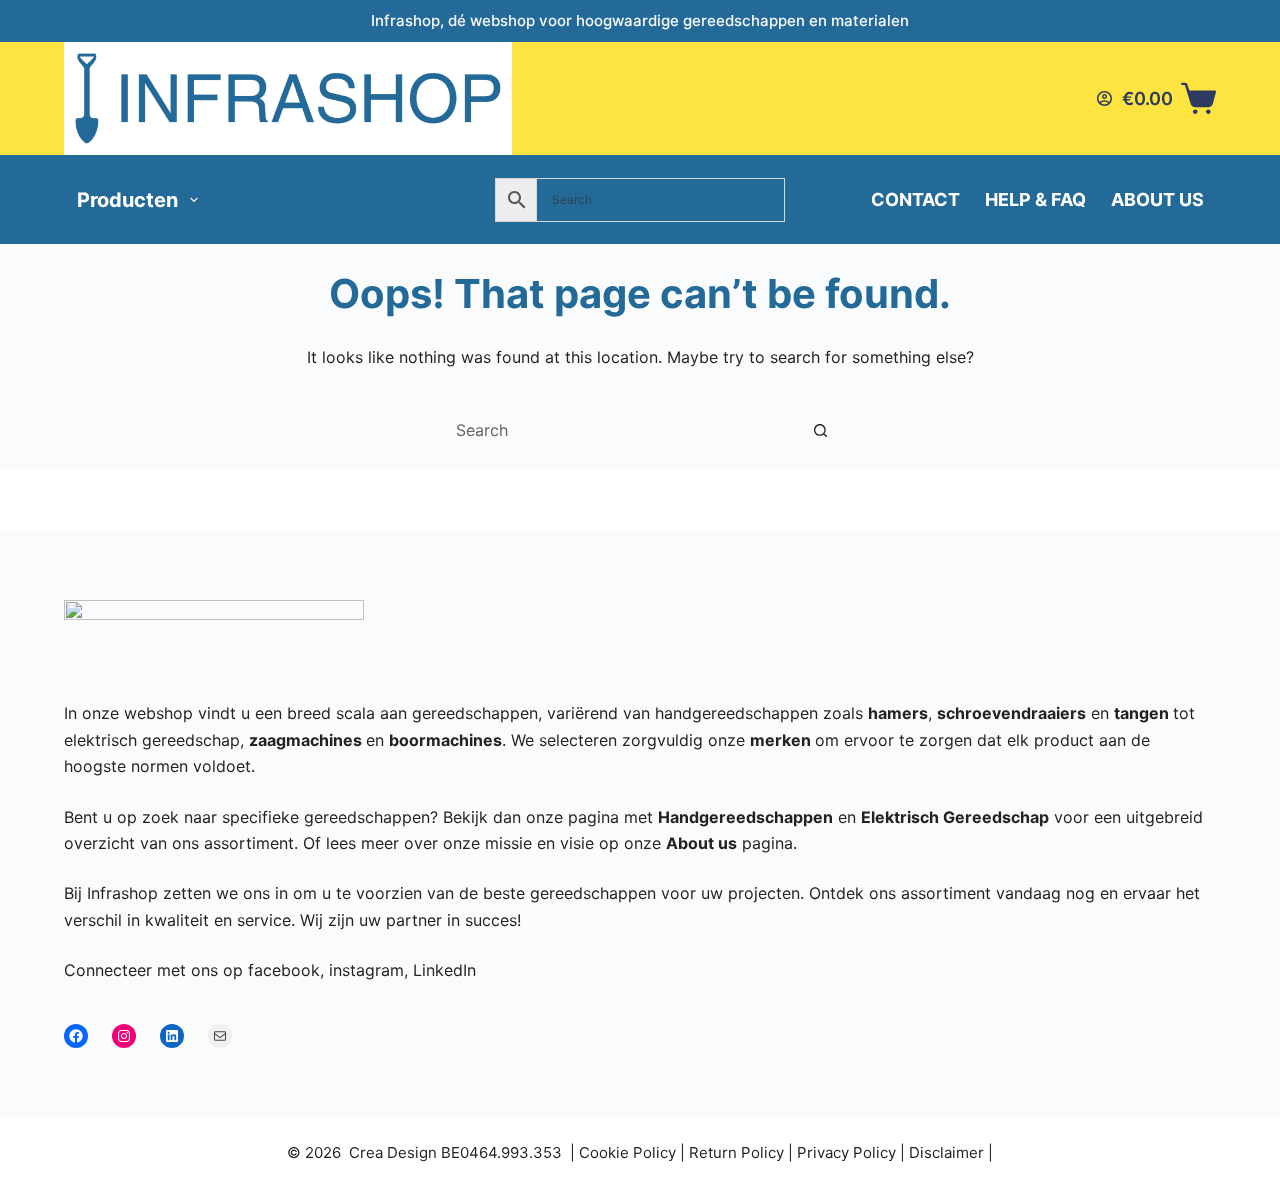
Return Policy (736, 1152)
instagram (366, 970)
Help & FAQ (1035, 199)
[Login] (1104, 98)
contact (915, 199)
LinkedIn (444, 970)
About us (1157, 199)
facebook (284, 970)
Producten (127, 200)
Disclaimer (946, 1152)
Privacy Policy (846, 1152)
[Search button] (820, 430)
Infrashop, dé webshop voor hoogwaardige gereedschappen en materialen (640, 20)
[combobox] (621, 430)
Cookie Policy (627, 1152)
